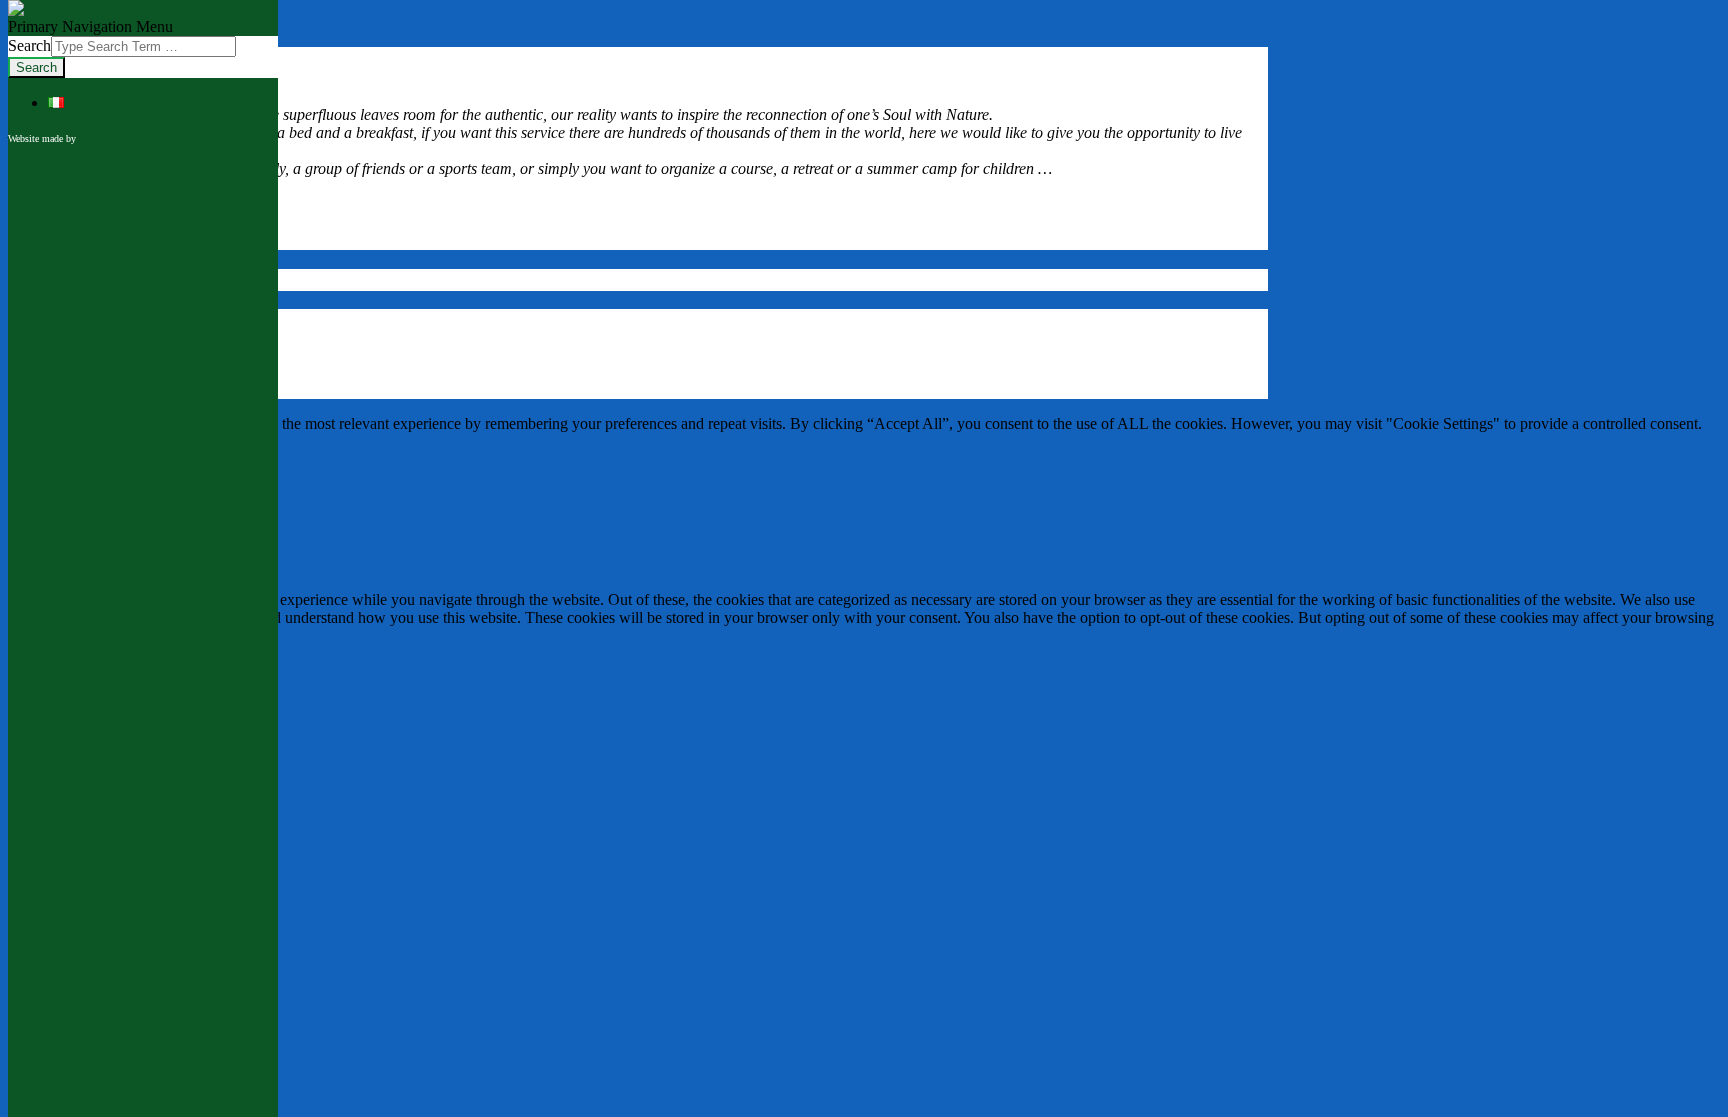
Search (29, 45)
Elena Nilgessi (108, 138)
